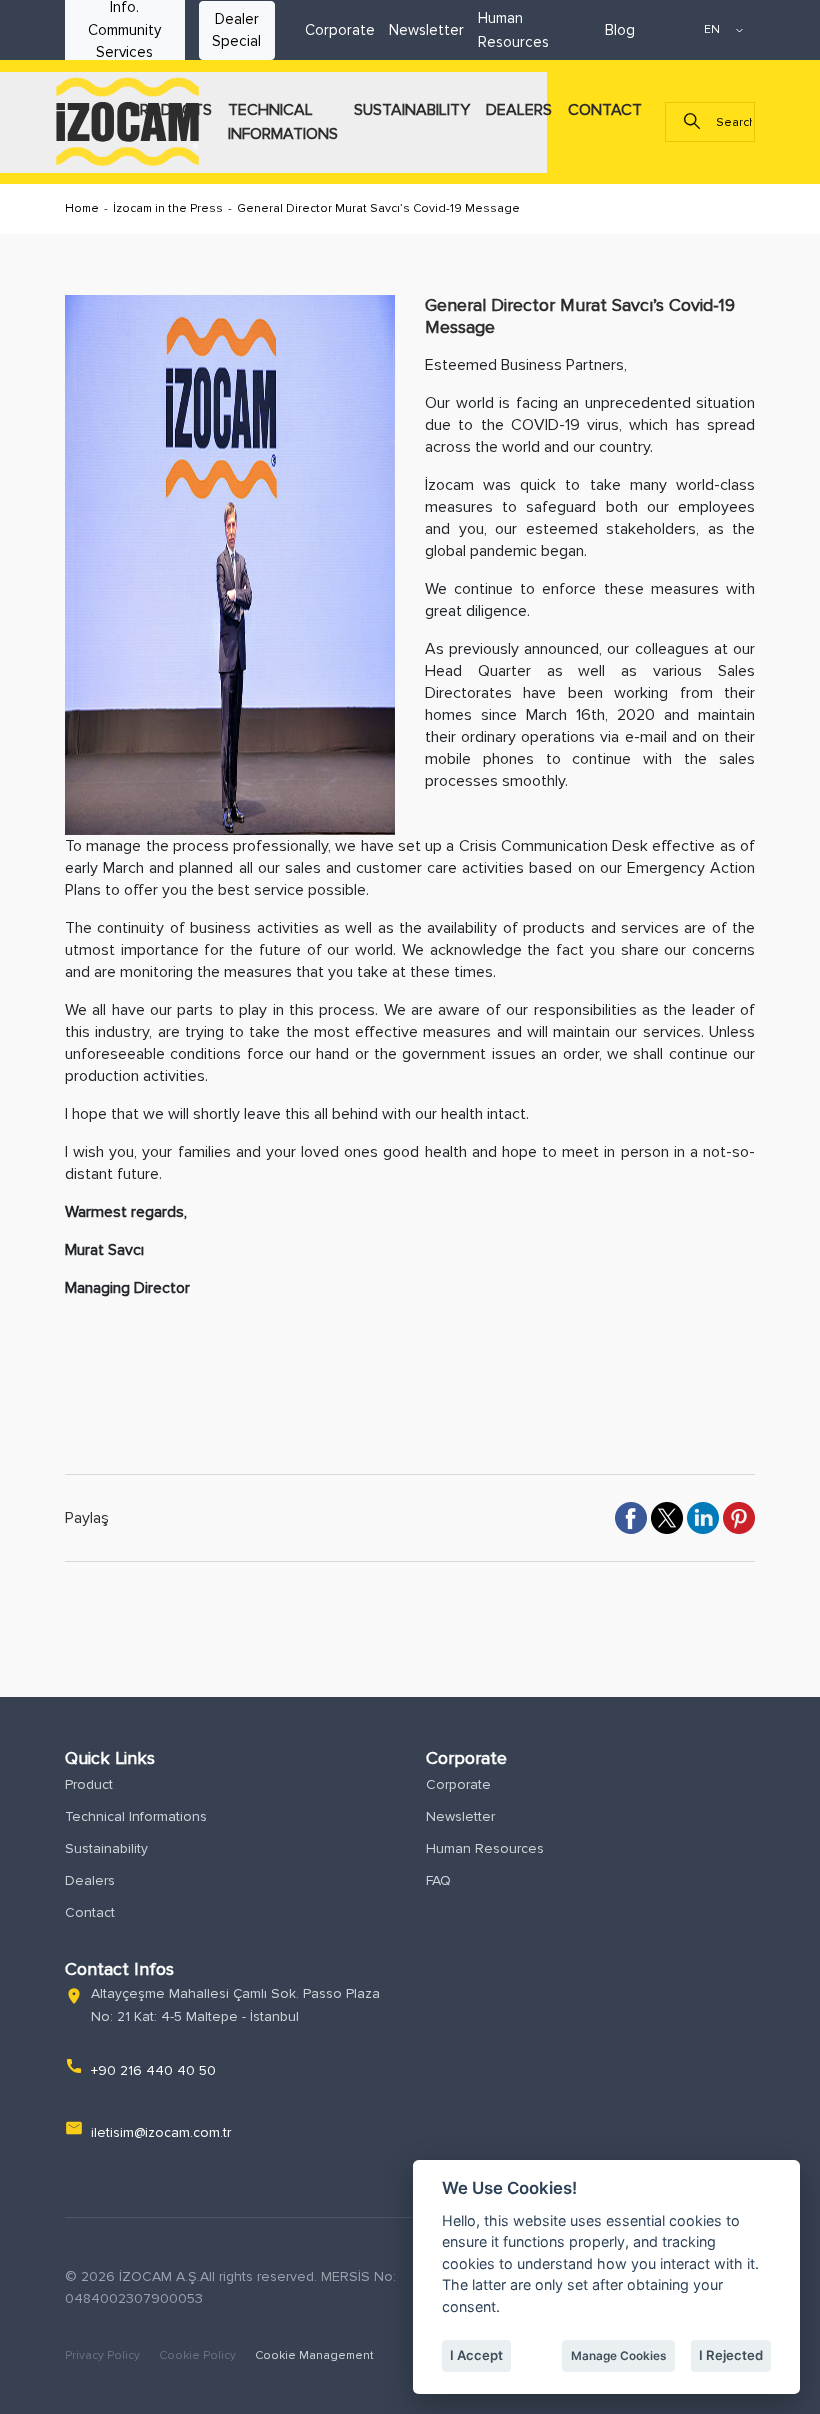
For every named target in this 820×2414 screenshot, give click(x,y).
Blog (620, 30)
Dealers (90, 1880)
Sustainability (106, 1848)
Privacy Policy (104, 2355)
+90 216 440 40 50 (153, 2070)
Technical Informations (136, 1816)
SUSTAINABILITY (412, 110)
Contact (90, 1912)
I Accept (476, 2355)
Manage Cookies (618, 2356)
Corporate (340, 30)
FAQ (438, 1880)
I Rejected (731, 2355)
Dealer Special (236, 30)
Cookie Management (314, 2355)
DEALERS (519, 110)
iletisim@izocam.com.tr (161, 2132)
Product (89, 1784)
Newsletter (426, 30)
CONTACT (605, 110)
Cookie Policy (199, 2355)
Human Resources (485, 1848)
